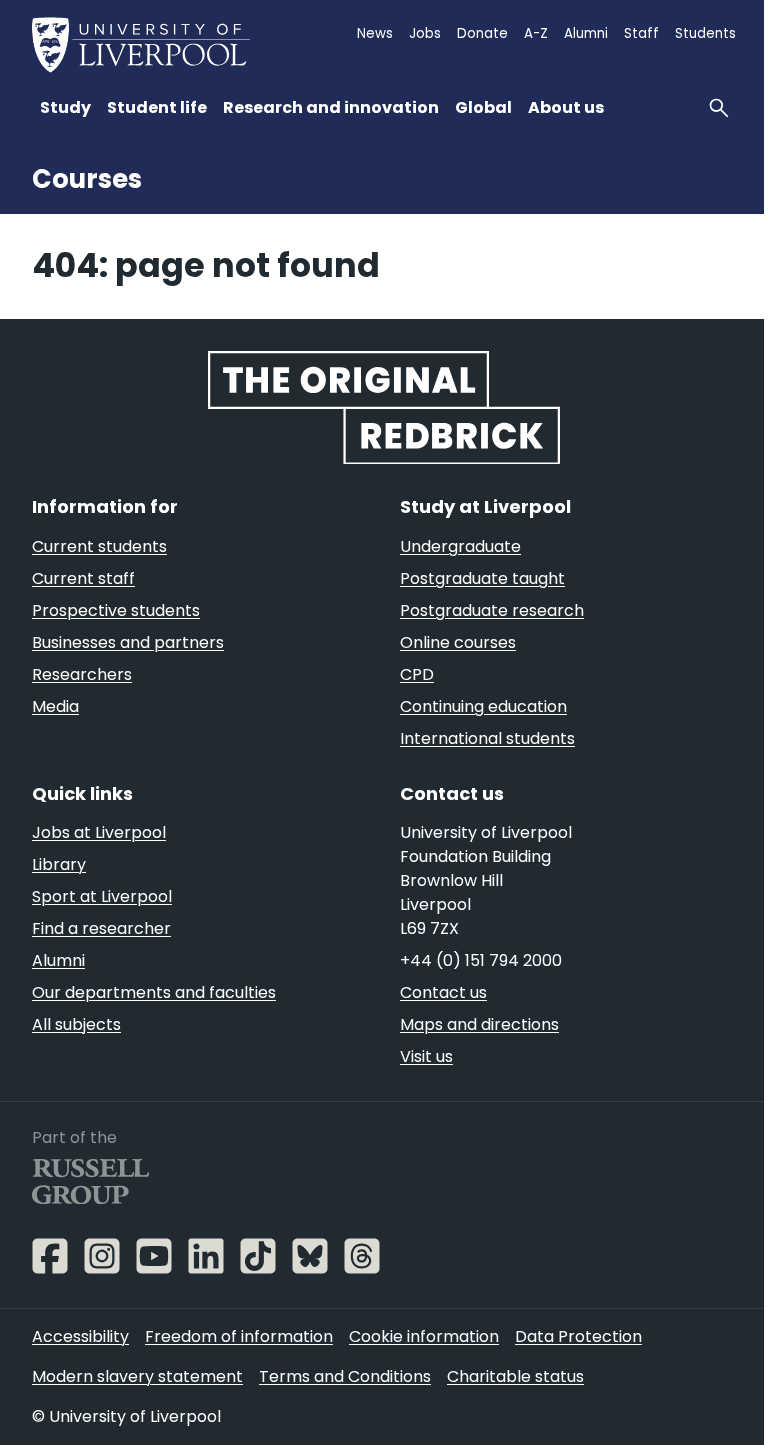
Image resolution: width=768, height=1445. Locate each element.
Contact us (443, 992)
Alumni (586, 33)
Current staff (83, 578)
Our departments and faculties (154, 992)
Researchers (82, 674)
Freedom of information (239, 1336)
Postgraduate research (492, 610)
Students (705, 33)
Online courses (458, 642)
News (375, 33)
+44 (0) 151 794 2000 (481, 960)
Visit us (426, 1056)
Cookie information (424, 1336)
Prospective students (116, 610)
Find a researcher (101, 928)
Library (59, 864)
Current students (99, 546)
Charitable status (515, 1376)
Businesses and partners (128, 642)
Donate (482, 33)
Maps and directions (479, 1024)
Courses (87, 179)
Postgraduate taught (482, 578)
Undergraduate (460, 546)
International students (487, 738)
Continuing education (483, 706)
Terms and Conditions (345, 1376)
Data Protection (578, 1336)
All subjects (76, 1024)
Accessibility (80, 1336)
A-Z (536, 33)
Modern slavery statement (137, 1376)
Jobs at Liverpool (99, 832)
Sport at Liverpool (102, 896)
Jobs (425, 33)
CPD (417, 674)
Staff (641, 33)
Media (55, 706)
